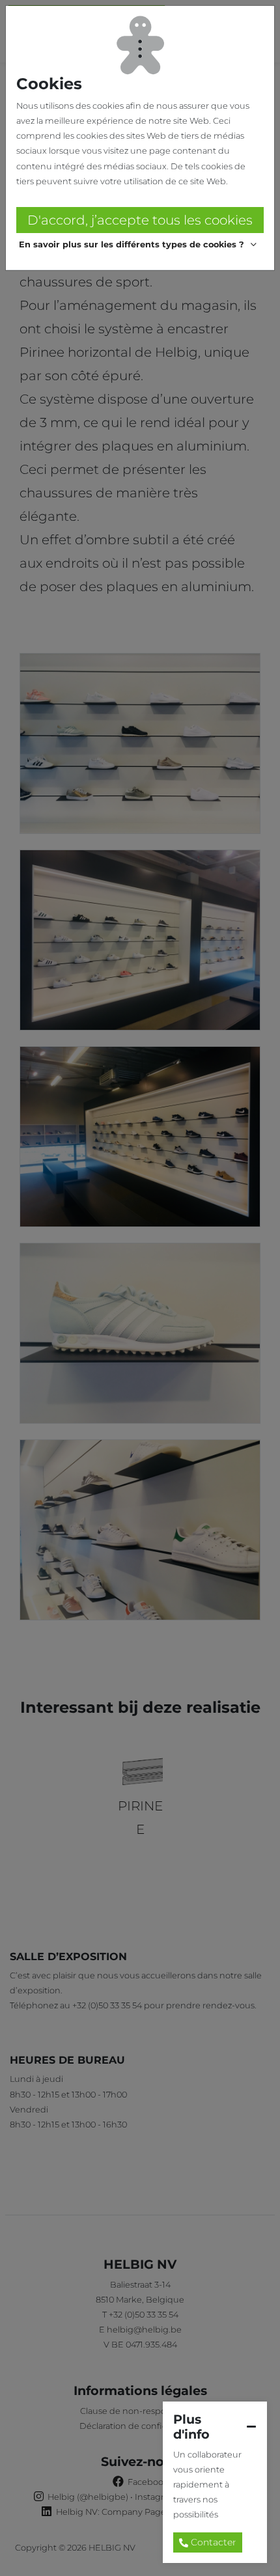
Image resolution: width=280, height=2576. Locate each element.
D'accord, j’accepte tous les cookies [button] (140, 220)
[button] (140, 245)
